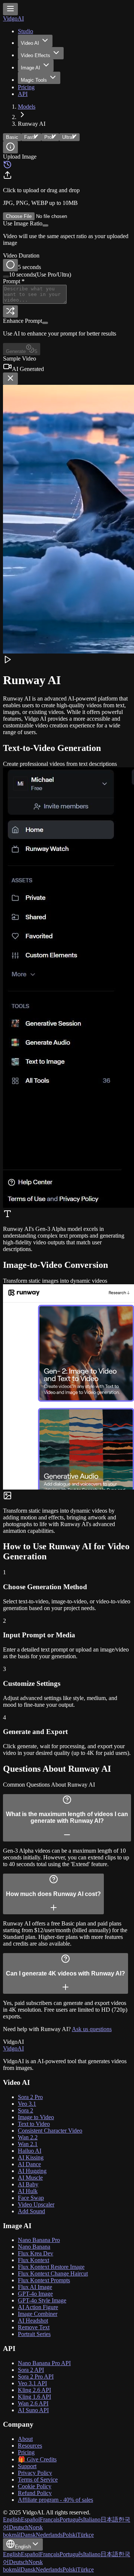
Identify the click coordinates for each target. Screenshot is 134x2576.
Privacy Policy (35, 2473)
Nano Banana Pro (39, 2240)
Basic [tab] (12, 137)
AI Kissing (31, 2157)
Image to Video (36, 2117)
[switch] (45, 225)
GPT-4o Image (35, 2294)
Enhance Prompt (23, 321)
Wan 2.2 (28, 2137)
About (25, 2439)
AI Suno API (33, 2410)
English (12, 2519)
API (23, 94)
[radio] (10, 265)
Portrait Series (34, 2334)
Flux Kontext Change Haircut (53, 2274)
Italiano (92, 2519)
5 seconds (29, 267)
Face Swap (31, 2198)
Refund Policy (35, 2493)
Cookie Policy (35, 2486)
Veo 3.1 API (32, 2383)
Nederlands (49, 2535)
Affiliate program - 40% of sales (55, 2500)
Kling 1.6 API (34, 2397)
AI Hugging (32, 2171)
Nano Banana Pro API (44, 2363)
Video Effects (36, 55)
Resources (30, 2446)
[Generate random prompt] (10, 311)
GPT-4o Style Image (42, 2300)
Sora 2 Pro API (36, 2377)
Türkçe (85, 2535)
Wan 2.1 (28, 2144)
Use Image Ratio (23, 223)
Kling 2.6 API (34, 2390)
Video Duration (21, 255)
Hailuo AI (30, 2151)
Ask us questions (92, 2029)
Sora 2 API (31, 2370)
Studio (25, 31)
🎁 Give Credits (37, 2459)
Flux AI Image (35, 2287)
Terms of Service (38, 2480)
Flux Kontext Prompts (44, 2280)
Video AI (30, 43)
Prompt (14, 281)
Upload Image (20, 157)
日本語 (109, 2519)
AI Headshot (33, 2321)
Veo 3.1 (27, 2104)
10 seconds (40, 275)
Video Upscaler (36, 2204)
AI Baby (28, 2184)
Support (27, 2466)
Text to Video (34, 2124)
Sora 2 (25, 2110)
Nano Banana (34, 2247)
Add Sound (31, 2211)
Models (27, 107)
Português (71, 2519)
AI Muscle (30, 2178)
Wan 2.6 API (33, 2403)
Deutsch (19, 2527)
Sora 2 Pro (30, 2097)
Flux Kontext (33, 2260)
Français (50, 2519)
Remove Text (34, 2327)
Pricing (26, 87)
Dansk (28, 2535)
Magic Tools (34, 80)
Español (30, 2519)
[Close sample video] (10, 379)
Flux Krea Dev (36, 2253)
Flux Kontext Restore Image (51, 2267)
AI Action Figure (38, 2307)
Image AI (31, 68)
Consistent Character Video (50, 2131)
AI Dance (29, 2164)
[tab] (31, 137)
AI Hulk (28, 2191)
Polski (70, 2535)
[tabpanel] (67, 254)
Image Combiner (38, 2314)
